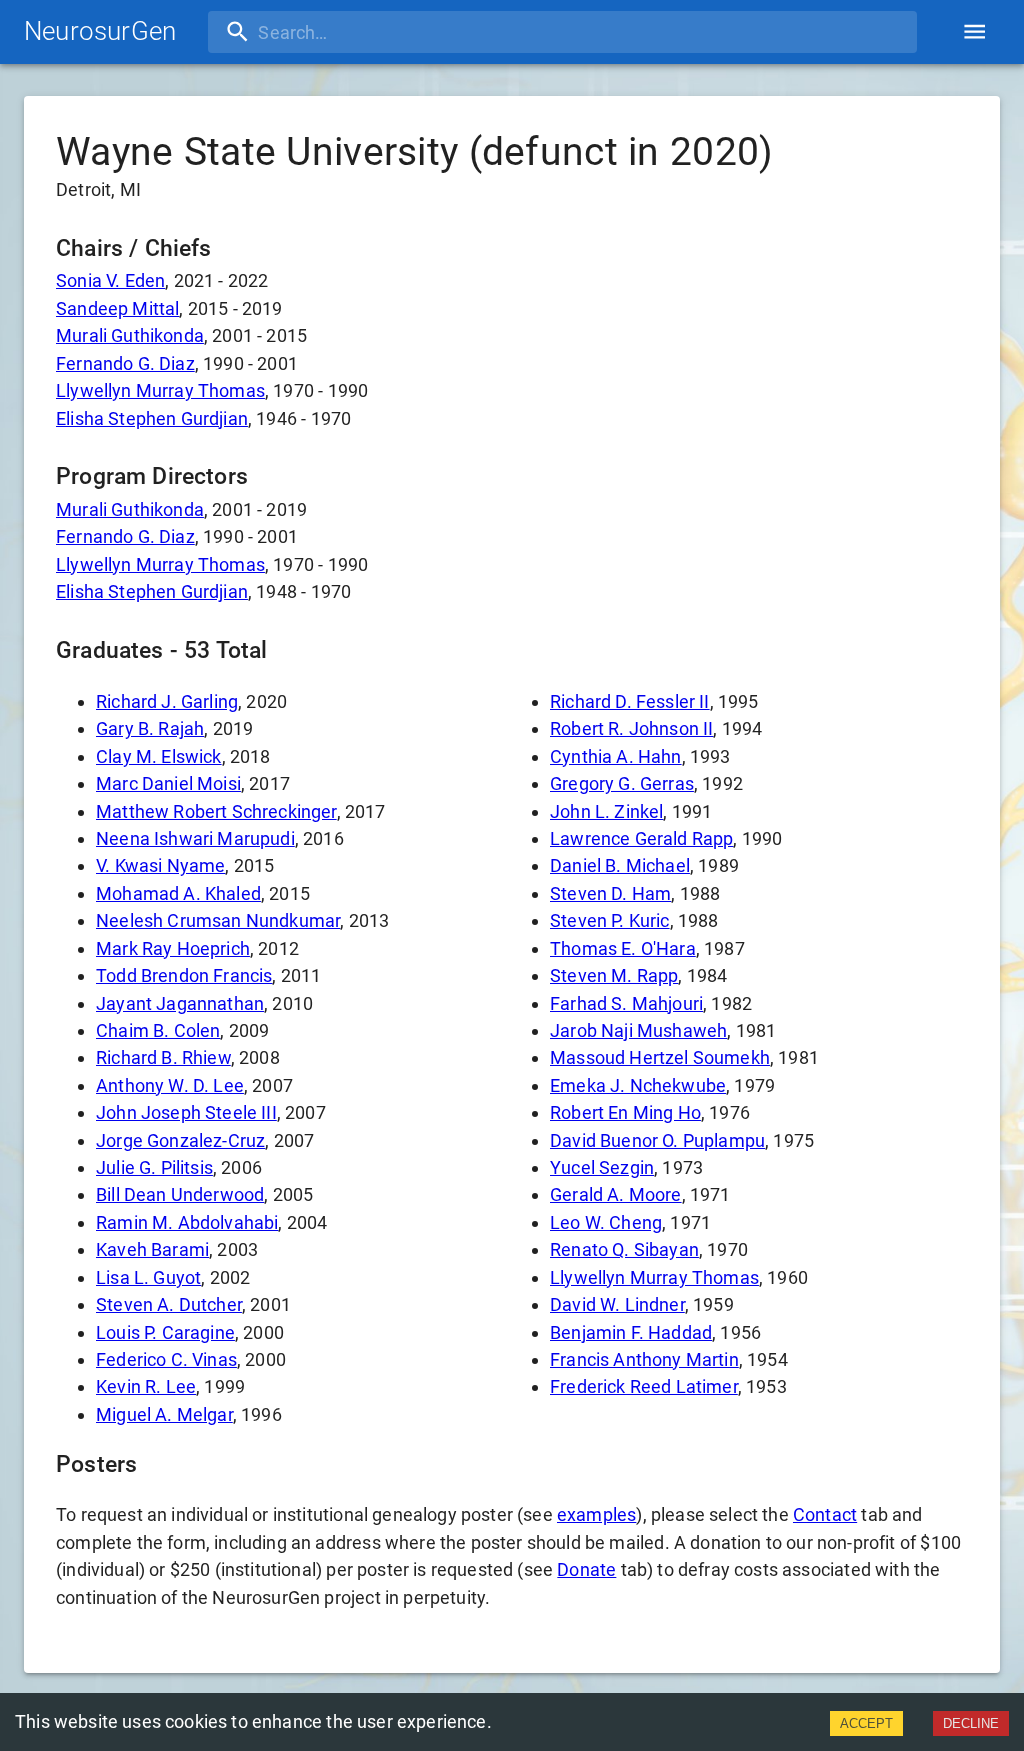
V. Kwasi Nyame (160, 865)
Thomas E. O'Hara (623, 948)
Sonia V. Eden (110, 280)
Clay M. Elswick (159, 756)
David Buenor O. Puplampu (657, 1140)
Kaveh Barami (152, 1249)
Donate (586, 1569)
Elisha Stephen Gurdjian (152, 418)
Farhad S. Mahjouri (626, 1003)
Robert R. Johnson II (631, 728)
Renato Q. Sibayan (624, 1249)
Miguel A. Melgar (164, 1414)
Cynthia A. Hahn (616, 756)
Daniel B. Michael (620, 865)
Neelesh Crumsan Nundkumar (218, 920)
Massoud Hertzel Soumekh (660, 1057)
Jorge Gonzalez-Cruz (180, 1140)
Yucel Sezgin (602, 1167)
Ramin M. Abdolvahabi (187, 1222)
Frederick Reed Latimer (644, 1386)
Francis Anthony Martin (644, 1359)
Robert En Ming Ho (625, 1112)
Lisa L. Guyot (148, 1277)
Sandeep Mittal (117, 308)
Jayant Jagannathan (180, 1003)
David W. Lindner (617, 1304)
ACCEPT (866, 1723)
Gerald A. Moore (616, 1194)
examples (596, 1514)
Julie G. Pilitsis (154, 1167)
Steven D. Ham (610, 893)
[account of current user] (974, 31)
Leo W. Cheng (606, 1222)
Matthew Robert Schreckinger (216, 811)
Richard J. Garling (167, 701)
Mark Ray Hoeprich (173, 948)
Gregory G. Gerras (622, 783)
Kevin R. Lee (146, 1386)
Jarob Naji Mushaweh (638, 1030)
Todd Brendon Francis (184, 975)
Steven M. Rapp (614, 975)
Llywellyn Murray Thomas (160, 390)
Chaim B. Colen (158, 1030)
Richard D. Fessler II (630, 701)
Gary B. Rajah (150, 728)
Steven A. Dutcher (169, 1304)
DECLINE (971, 1723)
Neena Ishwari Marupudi (195, 838)
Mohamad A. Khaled (178, 893)
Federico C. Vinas (166, 1359)
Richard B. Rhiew (163, 1057)
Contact (825, 1514)
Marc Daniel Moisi (168, 783)
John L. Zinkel (606, 811)
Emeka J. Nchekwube (638, 1085)
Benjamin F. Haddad (631, 1332)
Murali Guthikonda (130, 335)
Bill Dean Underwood (180, 1194)
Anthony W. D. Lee (170, 1085)
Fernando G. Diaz (125, 363)
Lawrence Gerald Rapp (641, 838)
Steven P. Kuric (610, 920)
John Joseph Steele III (186, 1112)
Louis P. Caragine (165, 1332)
